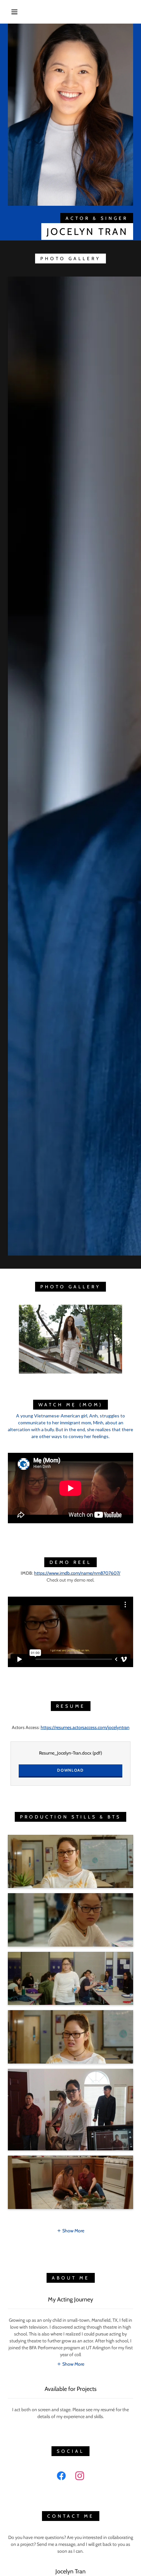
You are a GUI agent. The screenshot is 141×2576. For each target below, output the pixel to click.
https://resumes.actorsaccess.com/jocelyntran (85, 1727)
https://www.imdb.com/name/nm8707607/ (77, 1573)
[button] (14, 12)
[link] (61, 2477)
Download (70, 1770)
